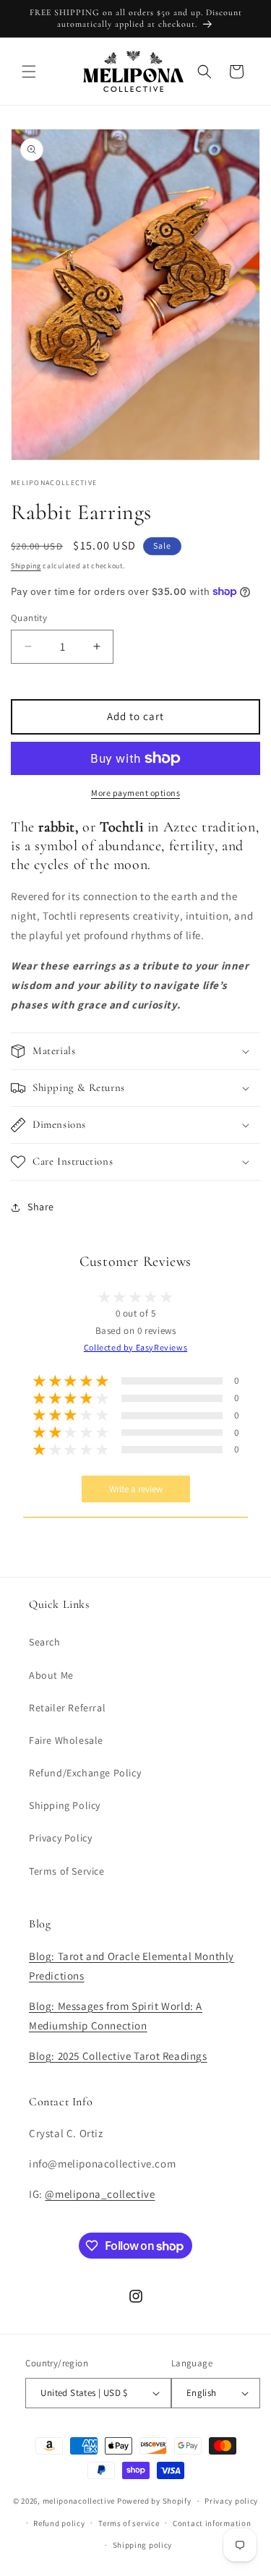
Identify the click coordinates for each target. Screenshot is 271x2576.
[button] (29, 72)
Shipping (26, 566)
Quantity (29, 618)
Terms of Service (67, 1871)
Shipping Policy (65, 1805)
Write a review (136, 1489)
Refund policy (59, 2523)
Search (45, 1642)
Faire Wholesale (66, 1740)
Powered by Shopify (154, 2501)
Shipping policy (143, 2545)
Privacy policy (231, 2501)
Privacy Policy (60, 1838)
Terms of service (129, 2523)
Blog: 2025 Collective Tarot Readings (118, 2056)
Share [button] (41, 1207)
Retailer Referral (67, 1708)
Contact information (212, 2523)
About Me (51, 1675)
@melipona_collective (100, 2194)
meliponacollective (79, 2501)
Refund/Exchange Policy (85, 1773)
